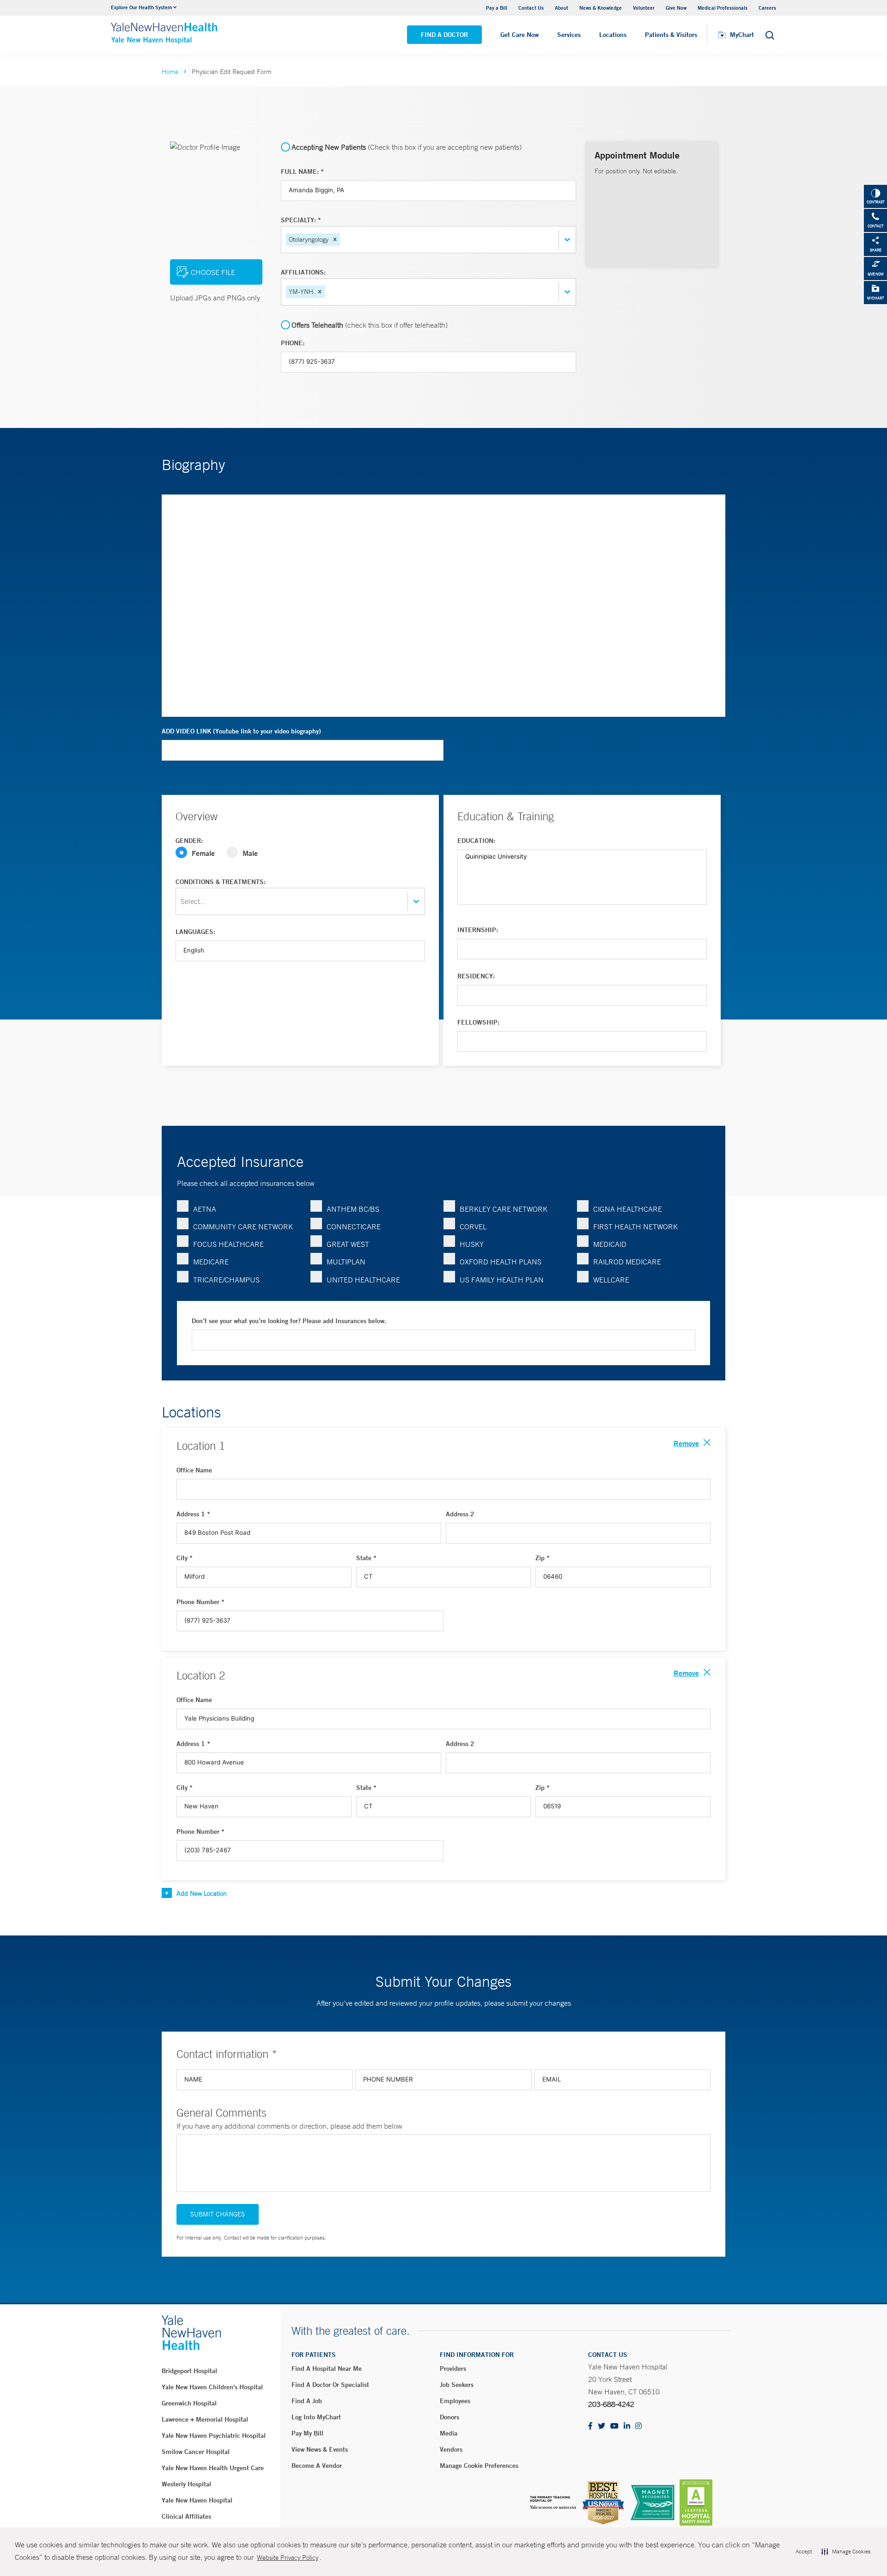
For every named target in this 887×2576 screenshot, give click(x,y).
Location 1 (201, 1446)
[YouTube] (614, 2426)
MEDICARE (211, 1262)
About (562, 8)
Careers (767, 8)
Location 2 (201, 1675)
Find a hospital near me (327, 2368)
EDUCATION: (476, 841)
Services (569, 35)
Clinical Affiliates (186, 2516)
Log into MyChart (316, 2417)
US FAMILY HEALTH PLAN (502, 1280)
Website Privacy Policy (288, 2558)
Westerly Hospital (186, 2484)
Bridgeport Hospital (189, 2371)
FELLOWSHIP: (478, 1022)
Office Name (194, 1470)
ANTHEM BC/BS (353, 1209)
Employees (455, 2401)
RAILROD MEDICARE (627, 1262)
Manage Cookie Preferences (479, 2466)
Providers (453, 2368)
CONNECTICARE (354, 1227)
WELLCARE (611, 1280)
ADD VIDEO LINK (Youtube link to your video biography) (241, 731)
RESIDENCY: (476, 976)
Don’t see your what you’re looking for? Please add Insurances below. (289, 1321)
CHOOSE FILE (213, 272)
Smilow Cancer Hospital (196, 2452)
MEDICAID (610, 1244)
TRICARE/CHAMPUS (226, 1280)
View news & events (320, 2449)
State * (366, 1558)
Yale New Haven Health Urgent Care (213, 2468)
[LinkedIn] (627, 2426)
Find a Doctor (444, 35)
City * (185, 1558)
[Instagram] (638, 2426)
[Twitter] (601, 2426)
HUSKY (472, 1244)
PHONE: (293, 343)
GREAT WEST (348, 1244)
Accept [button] (804, 2552)
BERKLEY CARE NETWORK (504, 1209)
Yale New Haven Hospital (197, 2500)
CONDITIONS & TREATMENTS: (221, 882)
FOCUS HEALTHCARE (228, 1244)
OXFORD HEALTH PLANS (501, 1262)
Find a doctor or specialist (330, 2385)
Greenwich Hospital (189, 2403)
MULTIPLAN (346, 1262)
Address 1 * (193, 1514)
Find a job (307, 2401)
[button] (335, 239)
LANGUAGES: (195, 932)
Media (449, 2433)
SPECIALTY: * (301, 220)
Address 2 (460, 1514)
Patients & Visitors (671, 35)
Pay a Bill (497, 8)
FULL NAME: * (302, 171)
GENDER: (189, 841)
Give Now (676, 8)
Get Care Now (519, 35)
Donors (450, 2417)
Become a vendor (317, 2466)
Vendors (451, 2449)
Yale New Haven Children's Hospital (212, 2387)
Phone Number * (200, 1602)
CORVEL (473, 1227)
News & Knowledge (601, 8)
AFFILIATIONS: (303, 272)
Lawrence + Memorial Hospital (205, 2419)
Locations (613, 35)
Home (170, 72)
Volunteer (644, 8)
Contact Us (531, 8)
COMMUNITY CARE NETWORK (243, 1227)
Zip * (543, 1558)
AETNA (205, 1209)
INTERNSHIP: (478, 930)
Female (203, 853)
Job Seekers (457, 2385)
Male (250, 853)
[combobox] (343, 240)
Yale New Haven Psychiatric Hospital (214, 2436)
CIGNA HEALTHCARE (628, 1209)
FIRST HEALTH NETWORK (635, 1227)
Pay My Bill (307, 2433)
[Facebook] (590, 2426)
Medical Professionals (723, 8)
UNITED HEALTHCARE (363, 1280)
